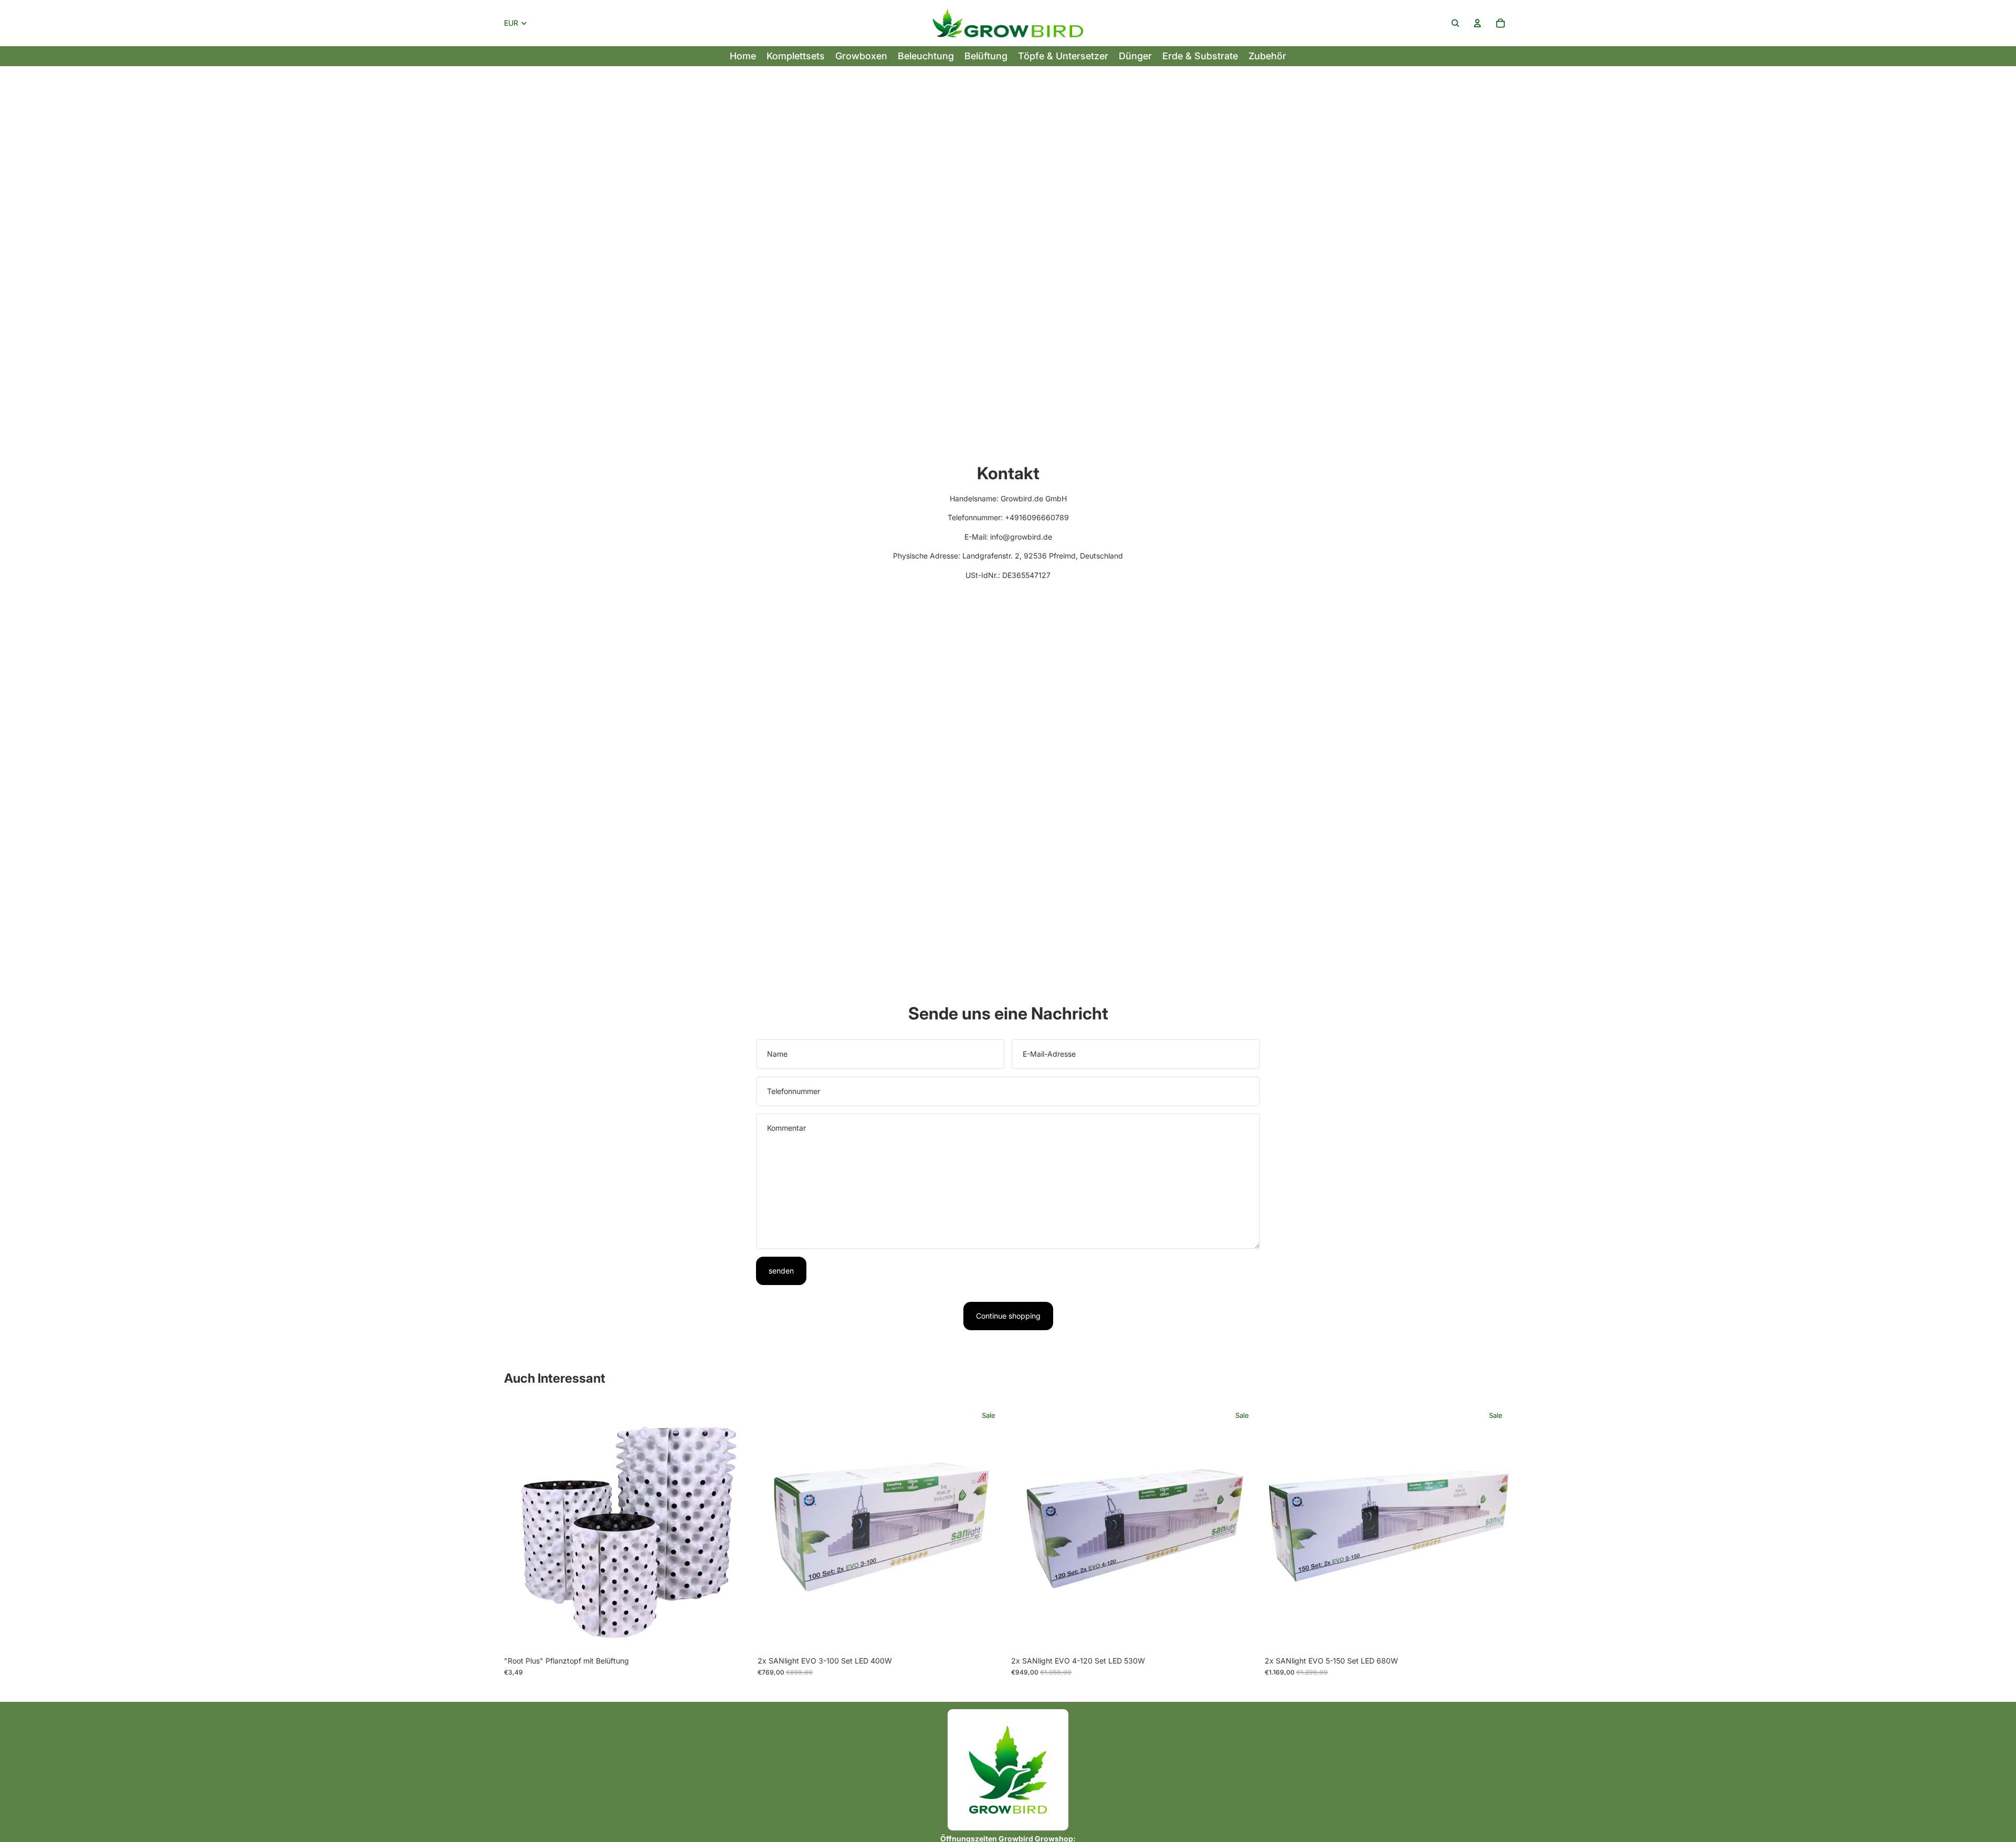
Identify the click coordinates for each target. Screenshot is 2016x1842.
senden (781, 1271)
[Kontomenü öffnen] (1477, 23)
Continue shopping (1008, 1316)
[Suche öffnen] (1455, 23)
